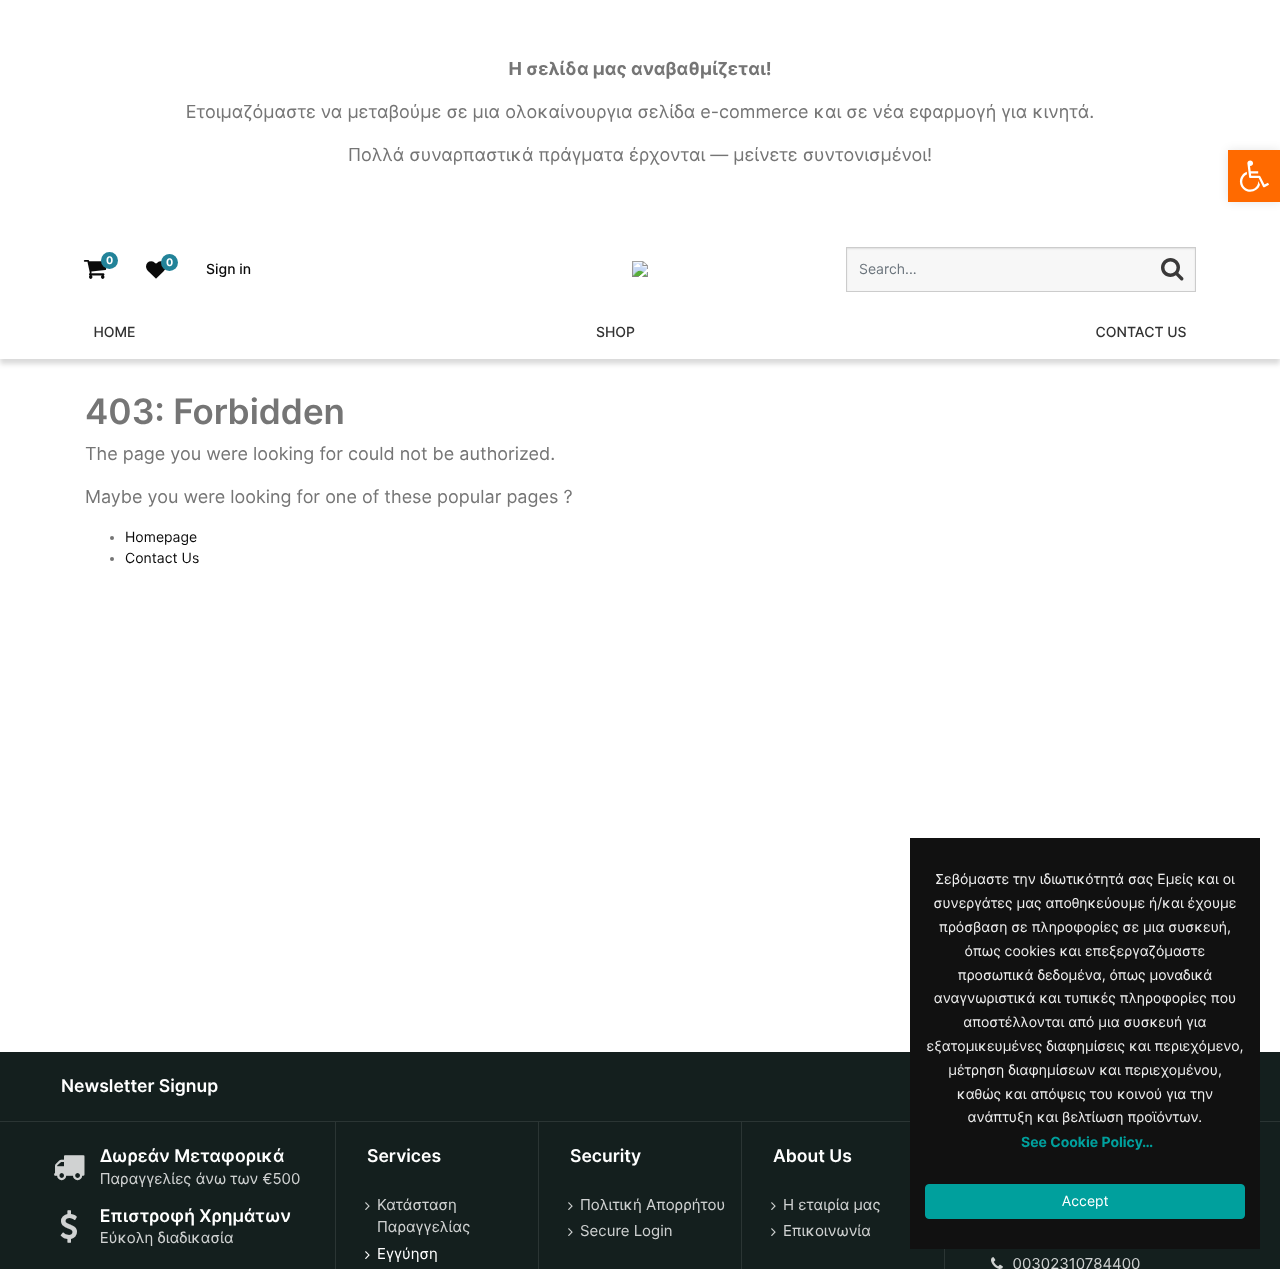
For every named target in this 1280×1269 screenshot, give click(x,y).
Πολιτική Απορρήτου (652, 1204)
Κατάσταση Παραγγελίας (423, 1216)
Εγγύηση (407, 1253)
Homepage (161, 537)
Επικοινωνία (827, 1230)
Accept (1085, 1201)
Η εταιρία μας (832, 1204)
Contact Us (162, 558)
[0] (95, 269)
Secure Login (626, 1230)
